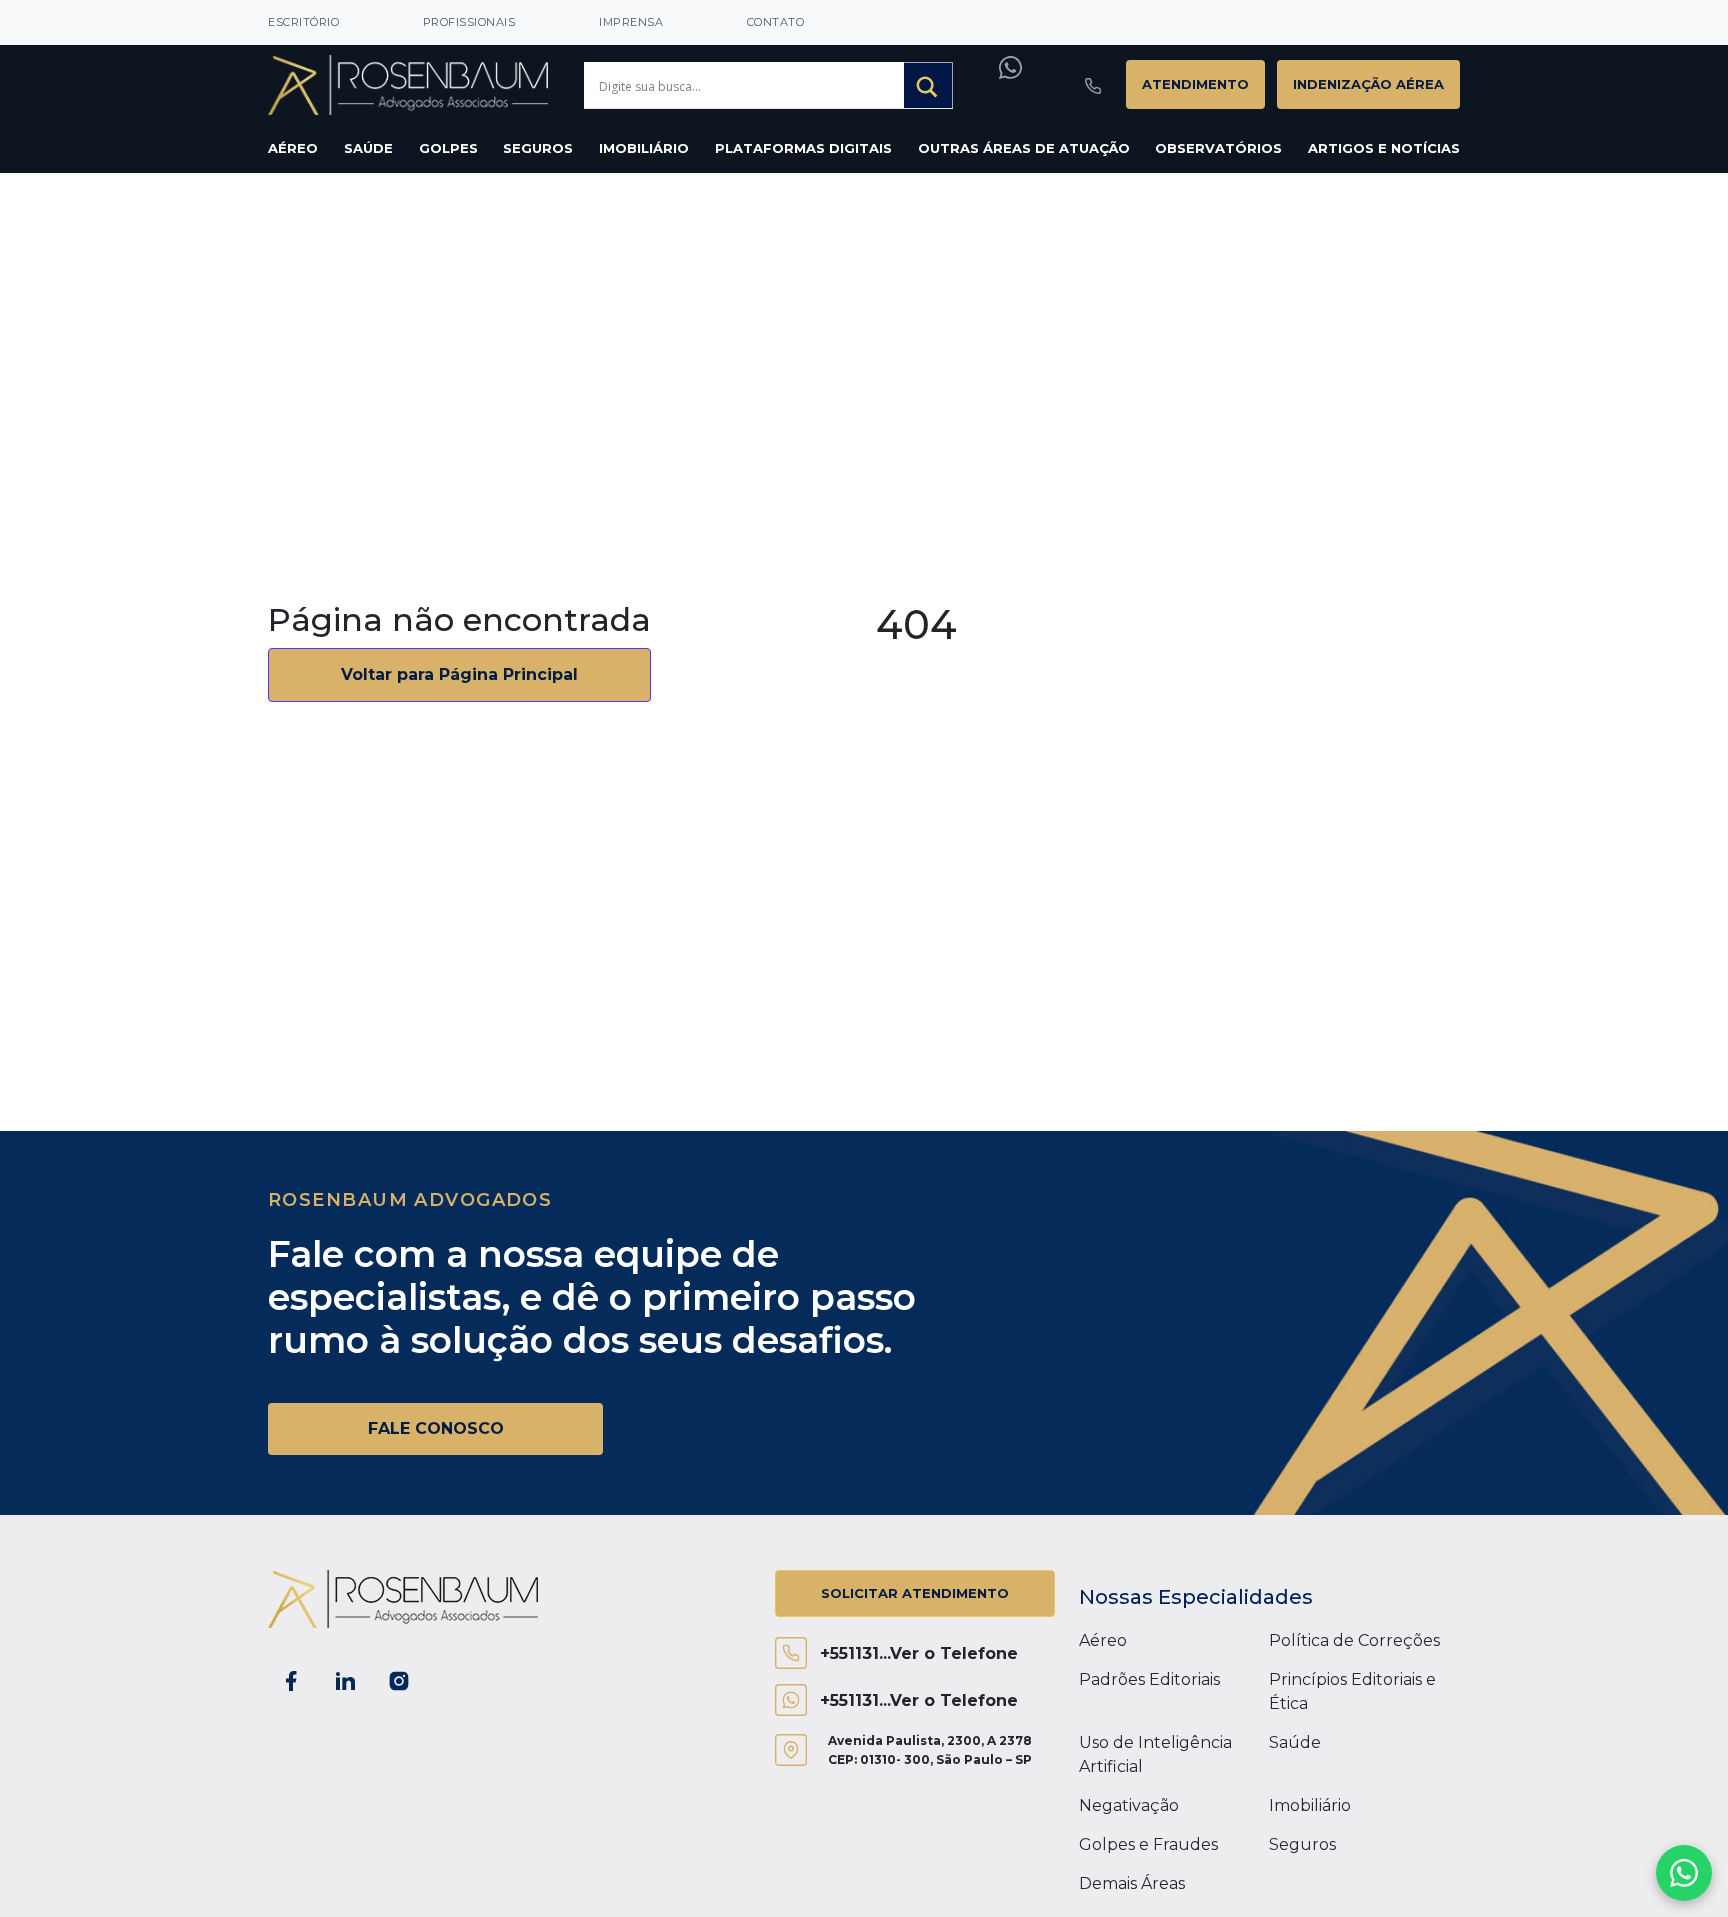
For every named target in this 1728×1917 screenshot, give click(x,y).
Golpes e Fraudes (1148, 1844)
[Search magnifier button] (928, 87)
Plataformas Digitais (803, 148)
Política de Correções (1354, 1640)
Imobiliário (644, 148)
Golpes (448, 148)
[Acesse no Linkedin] (345, 1681)
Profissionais (469, 22)
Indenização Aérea (1368, 84)
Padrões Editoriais (1149, 1679)
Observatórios (1218, 148)
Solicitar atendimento (915, 1593)
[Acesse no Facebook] (291, 1681)
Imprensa (631, 22)
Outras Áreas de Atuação (1024, 148)
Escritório (303, 22)
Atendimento (1195, 84)
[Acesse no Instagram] (399, 1681)
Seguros (538, 148)
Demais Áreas (1132, 1883)
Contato (776, 22)
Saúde (368, 148)
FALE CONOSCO (436, 1428)
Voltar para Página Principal (459, 674)
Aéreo (293, 148)
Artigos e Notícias (1384, 148)
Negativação (1129, 1805)
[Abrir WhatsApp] (1684, 1873)
